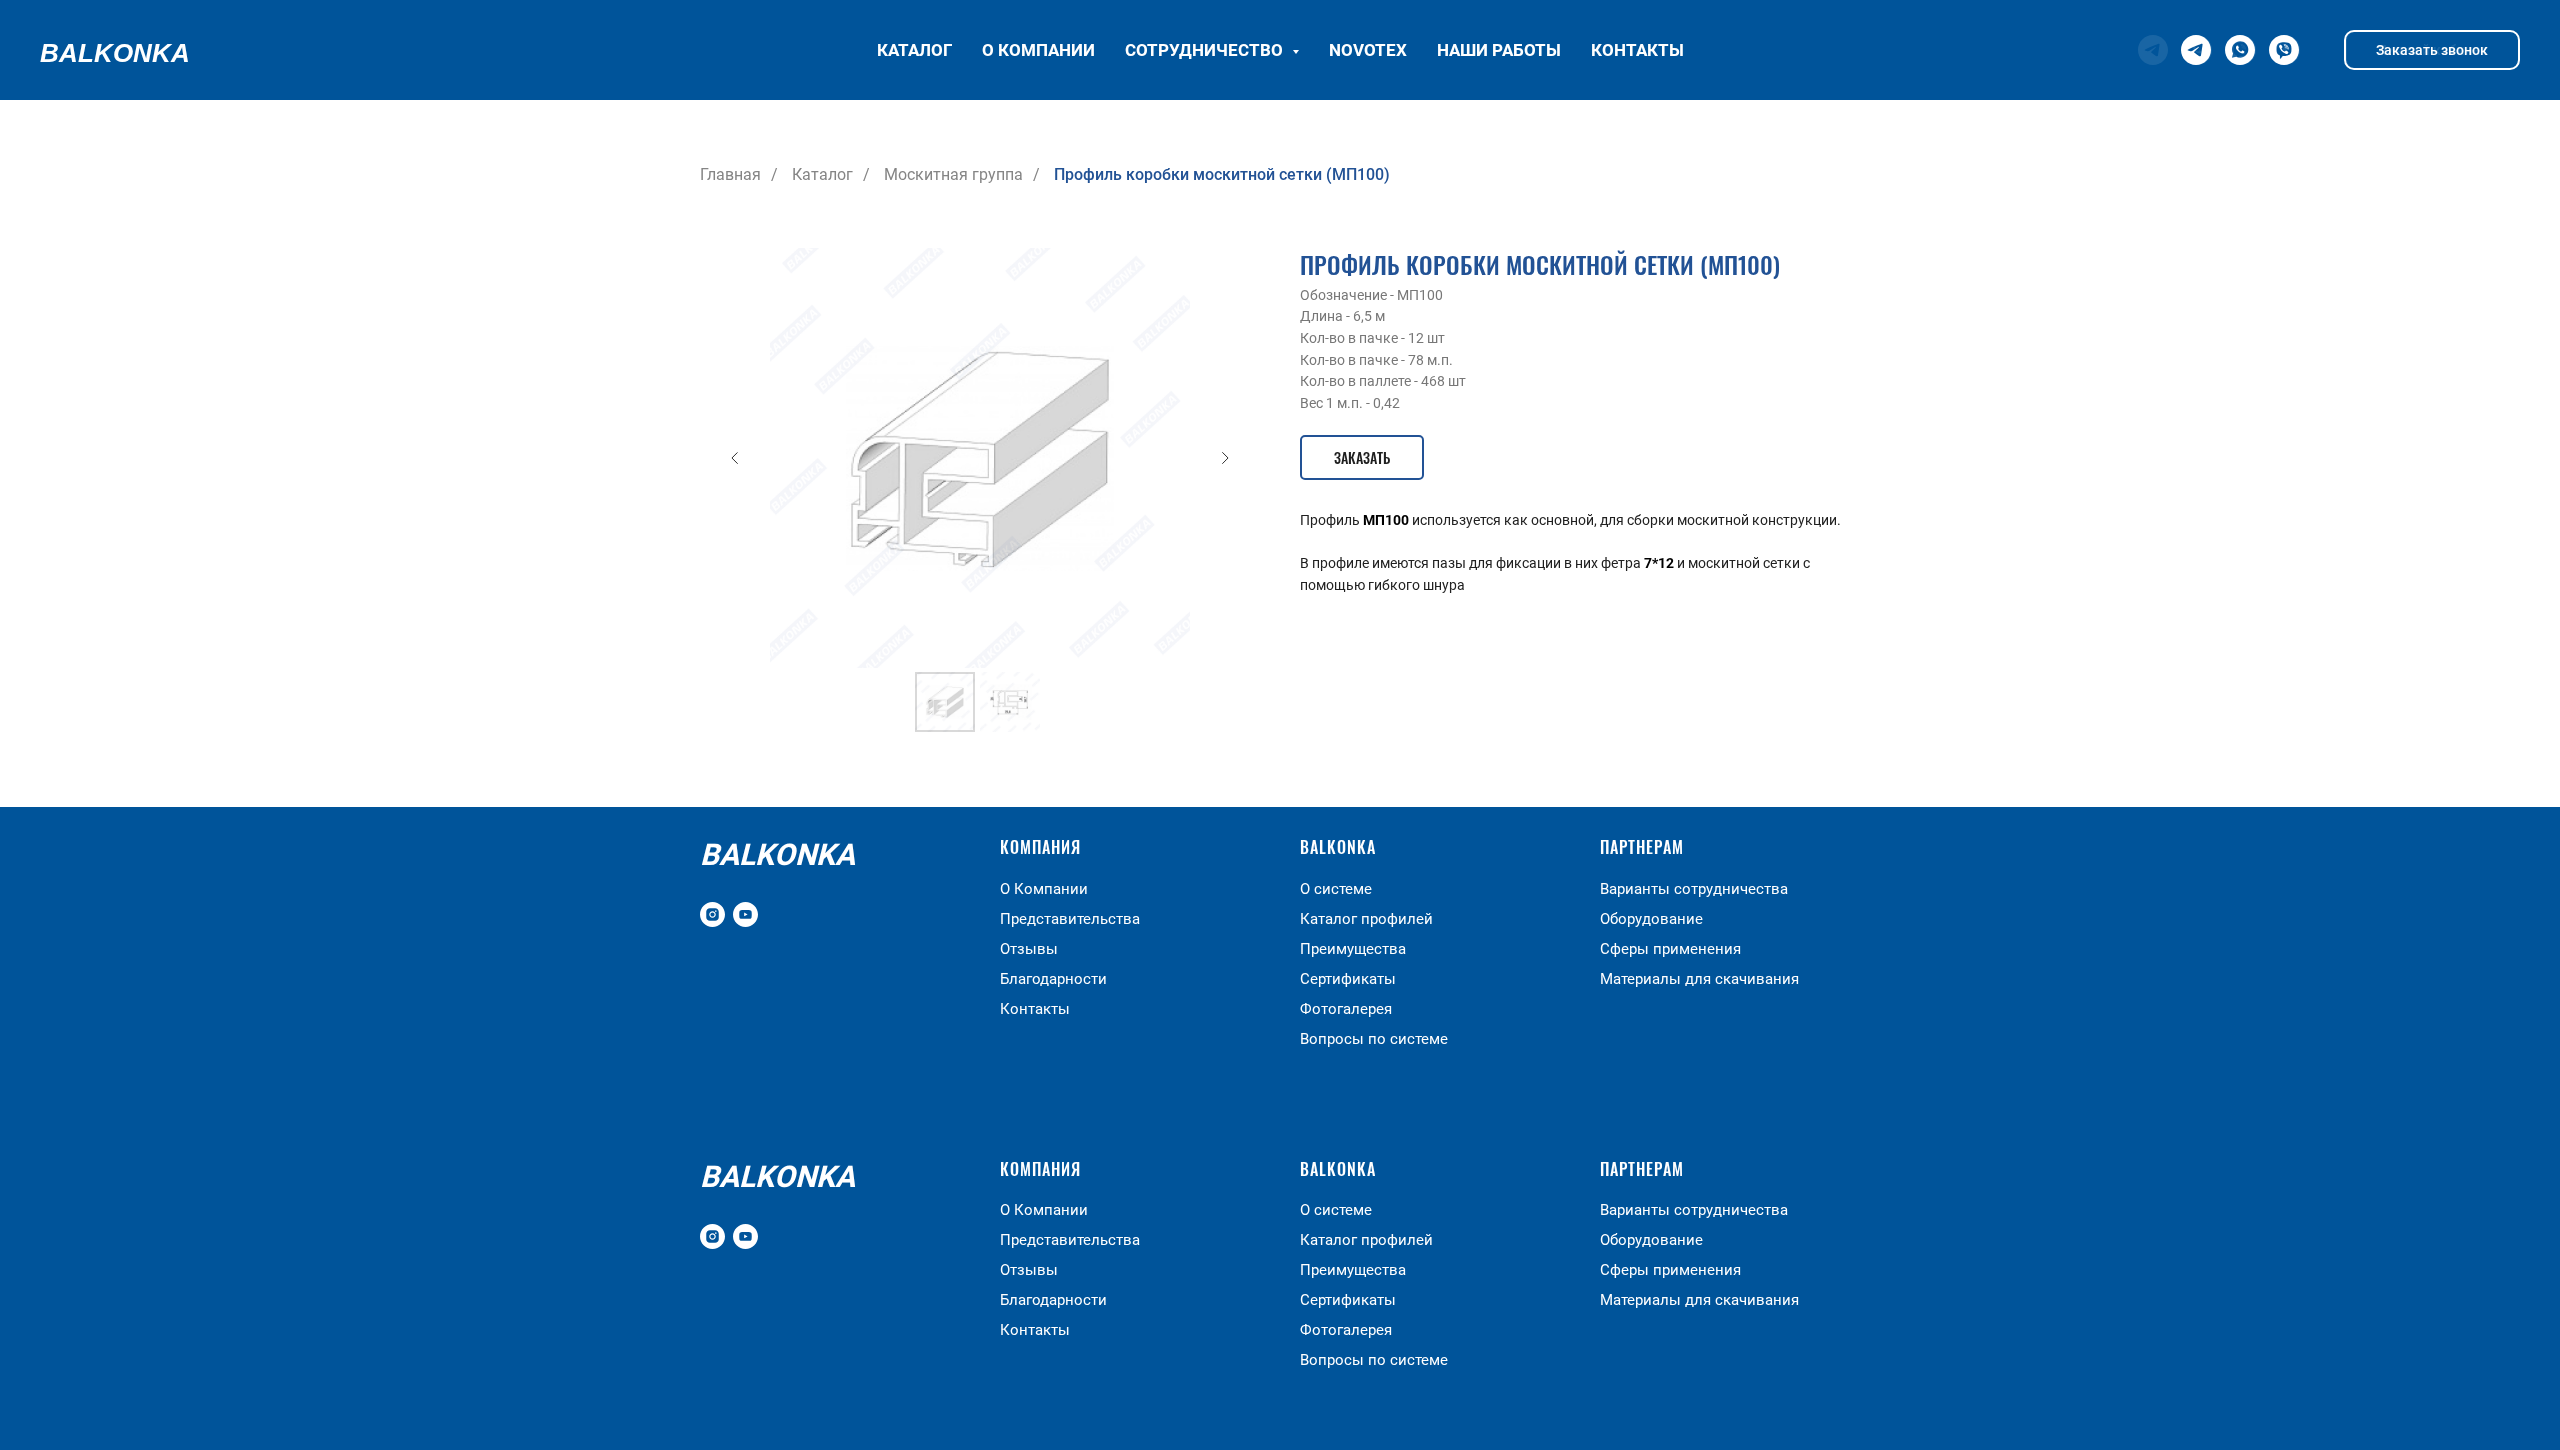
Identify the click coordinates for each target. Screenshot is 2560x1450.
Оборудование (1651, 919)
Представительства (1070, 919)
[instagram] (712, 914)
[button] (1362, 457)
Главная (730, 174)
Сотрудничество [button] (1206, 50)
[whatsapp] (2240, 50)
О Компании (1044, 889)
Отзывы (1029, 949)
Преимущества (1353, 949)
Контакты (1637, 50)
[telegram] (2196, 50)
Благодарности (1053, 979)
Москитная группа (953, 174)
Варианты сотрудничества (1694, 889)
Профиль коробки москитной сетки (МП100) (1222, 174)
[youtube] (745, 914)
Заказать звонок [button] (2432, 50)
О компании (1038, 50)
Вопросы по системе (1374, 1039)
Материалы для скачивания (1699, 979)
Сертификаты (1348, 979)
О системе (1336, 889)
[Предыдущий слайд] (735, 458)
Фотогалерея (1346, 1009)
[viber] (2284, 50)
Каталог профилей (1366, 919)
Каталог (914, 50)
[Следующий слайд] (1225, 458)
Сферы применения (1670, 949)
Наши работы (1499, 50)
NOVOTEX (1368, 50)
